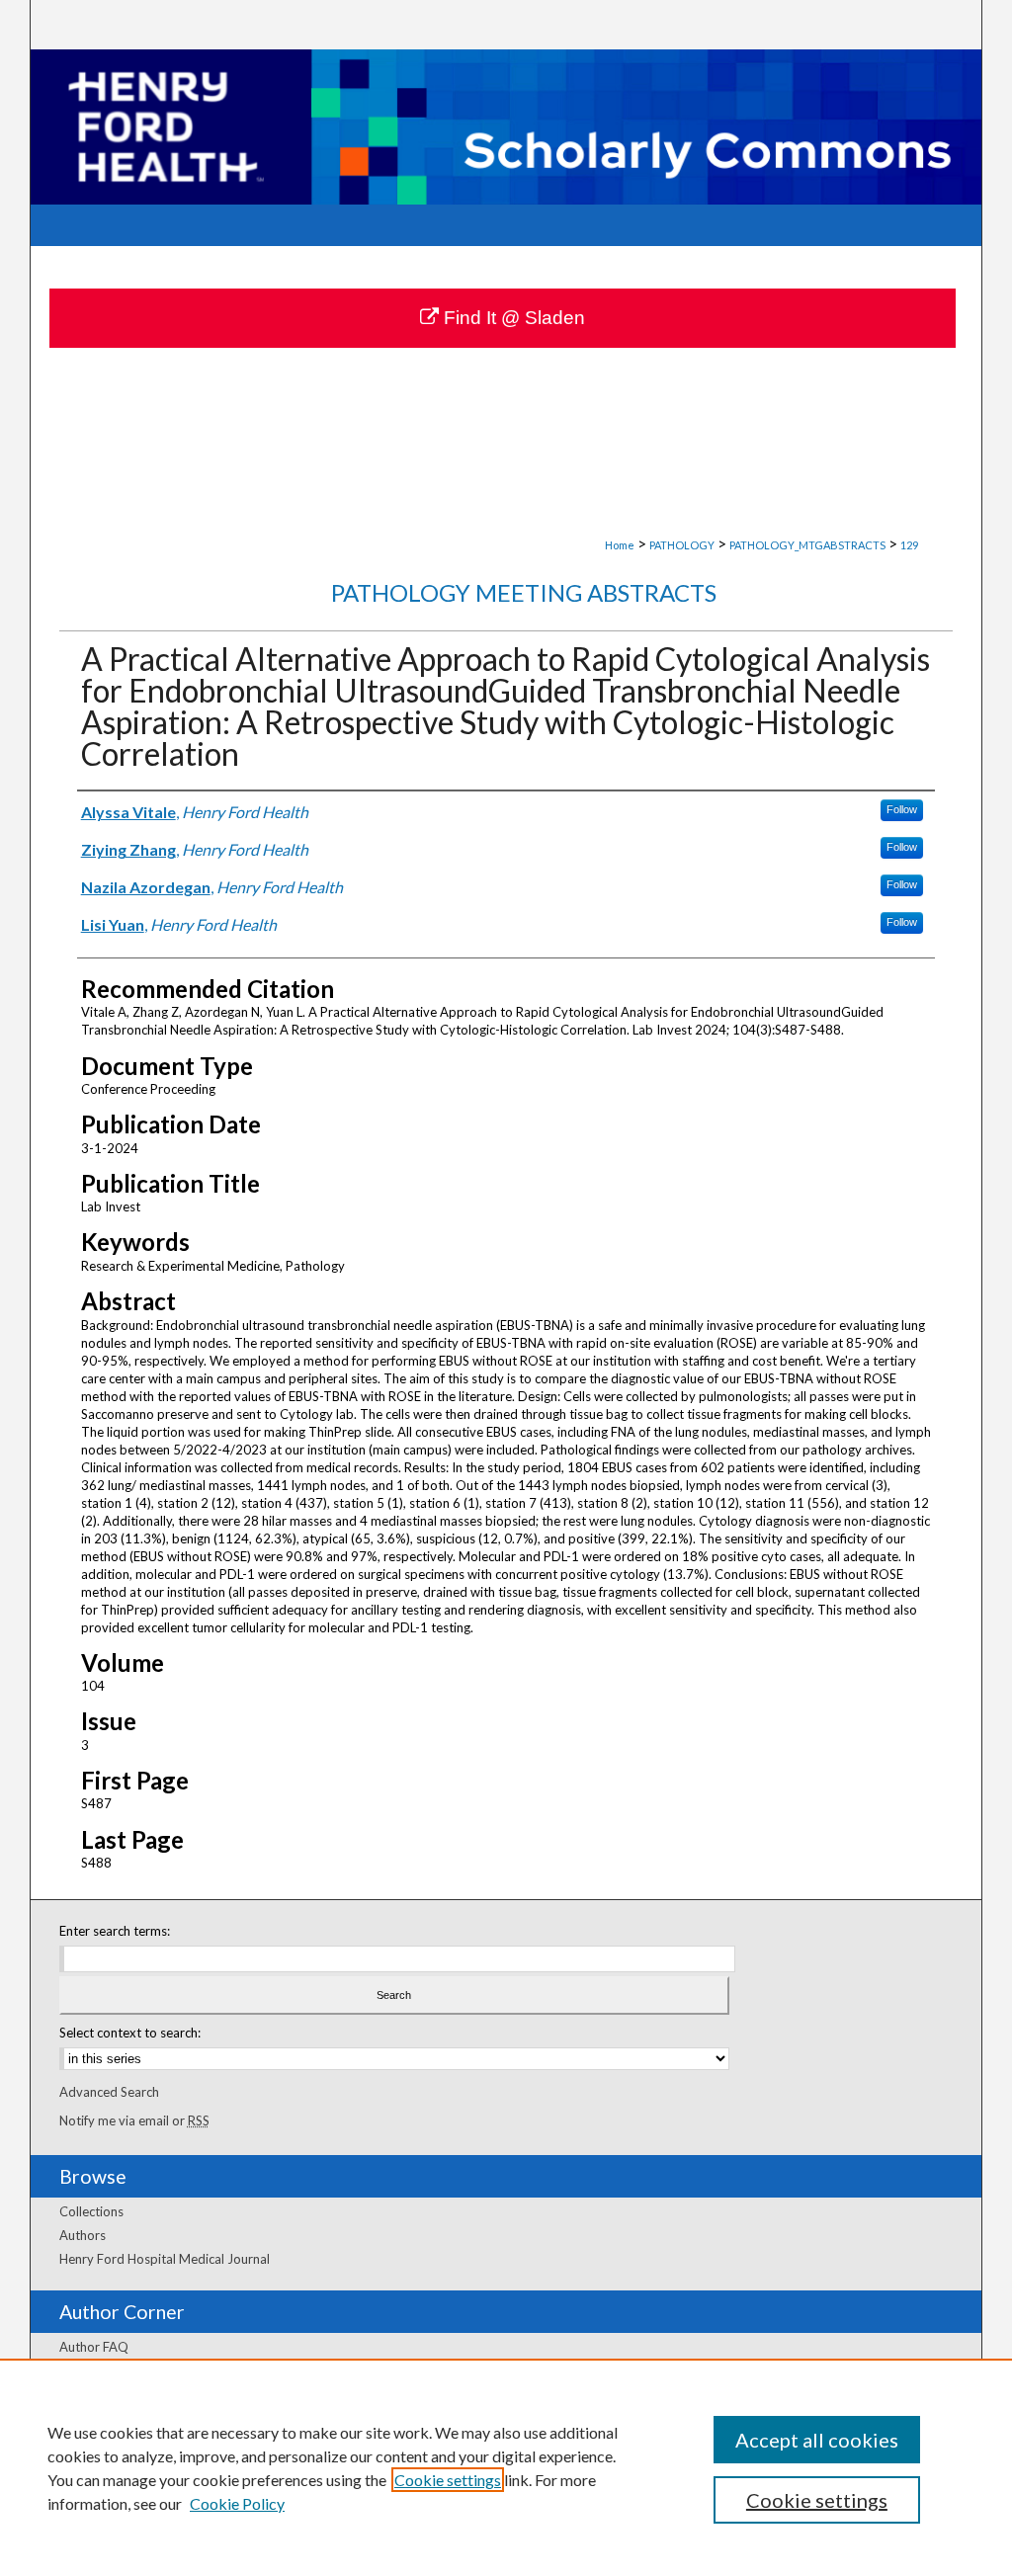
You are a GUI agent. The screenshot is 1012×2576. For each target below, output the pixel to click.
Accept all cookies (817, 2440)
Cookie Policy (237, 2503)
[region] (506, 2467)
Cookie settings (448, 2480)
